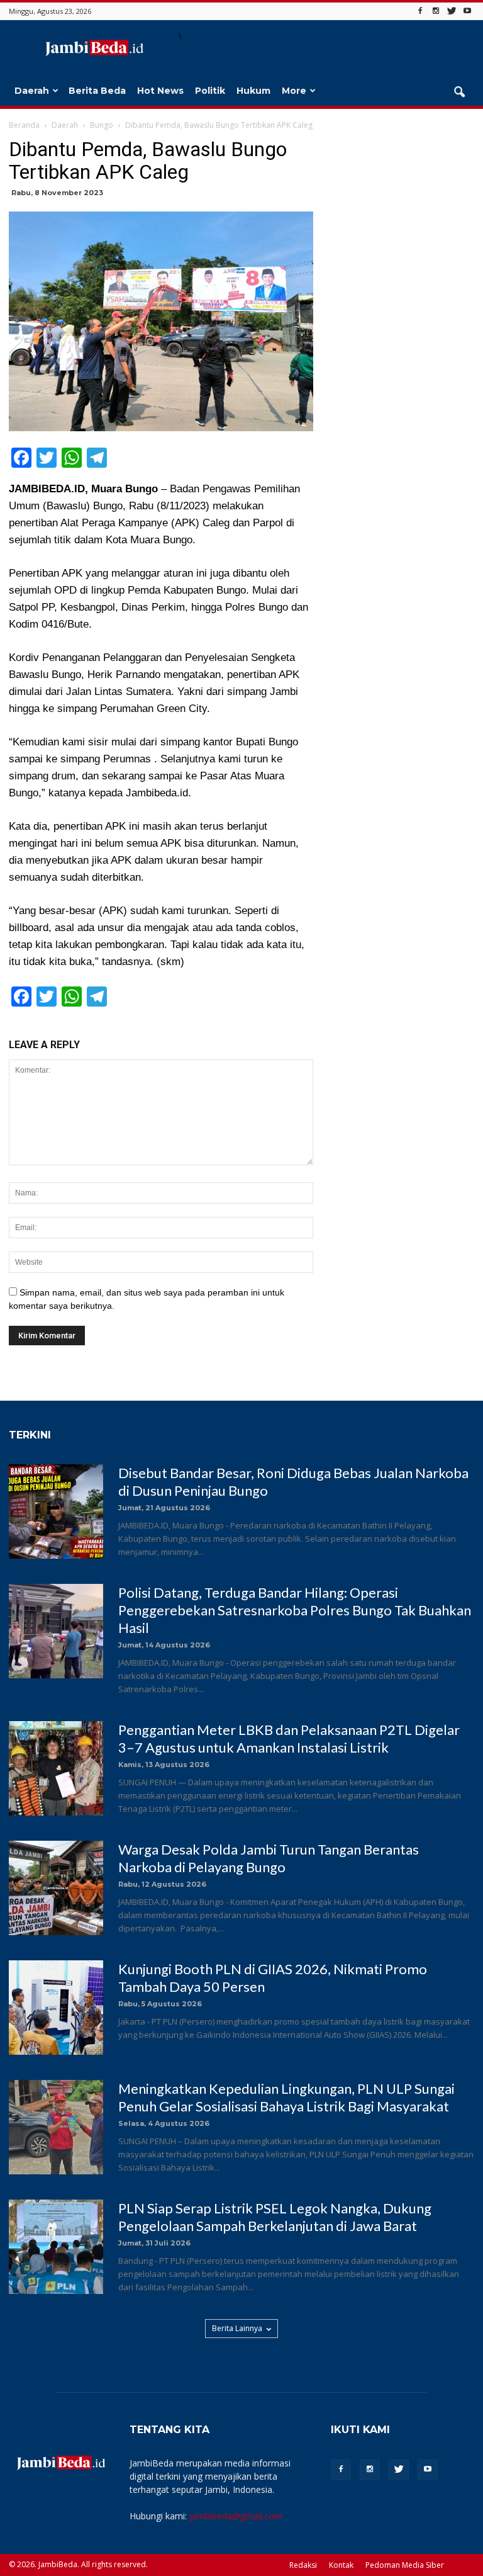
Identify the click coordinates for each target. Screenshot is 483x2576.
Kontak (341, 2565)
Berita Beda (97, 91)
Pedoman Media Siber (405, 2565)
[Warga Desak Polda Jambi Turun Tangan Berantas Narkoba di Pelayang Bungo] (56, 1888)
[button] (459, 93)
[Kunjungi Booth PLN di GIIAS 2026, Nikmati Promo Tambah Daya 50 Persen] (56, 2008)
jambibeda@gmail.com (236, 2516)
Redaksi (303, 2565)
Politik (210, 91)
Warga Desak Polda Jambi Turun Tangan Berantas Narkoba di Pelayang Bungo (269, 1858)
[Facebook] (420, 11)
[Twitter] (452, 11)
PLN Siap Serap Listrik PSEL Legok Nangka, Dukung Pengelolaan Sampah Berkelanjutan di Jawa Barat (275, 2217)
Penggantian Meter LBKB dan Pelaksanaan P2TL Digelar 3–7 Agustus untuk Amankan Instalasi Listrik (289, 1738)
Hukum (253, 91)
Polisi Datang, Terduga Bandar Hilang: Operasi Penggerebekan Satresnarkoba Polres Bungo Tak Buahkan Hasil (295, 1610)
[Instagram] (436, 11)
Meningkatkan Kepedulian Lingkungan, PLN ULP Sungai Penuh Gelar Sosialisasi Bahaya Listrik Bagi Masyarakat (286, 2097)
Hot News (160, 91)
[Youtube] (467, 11)
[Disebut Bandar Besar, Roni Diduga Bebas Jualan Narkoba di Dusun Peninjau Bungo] (56, 1511)
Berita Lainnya (237, 2328)
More (294, 91)
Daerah (32, 91)
